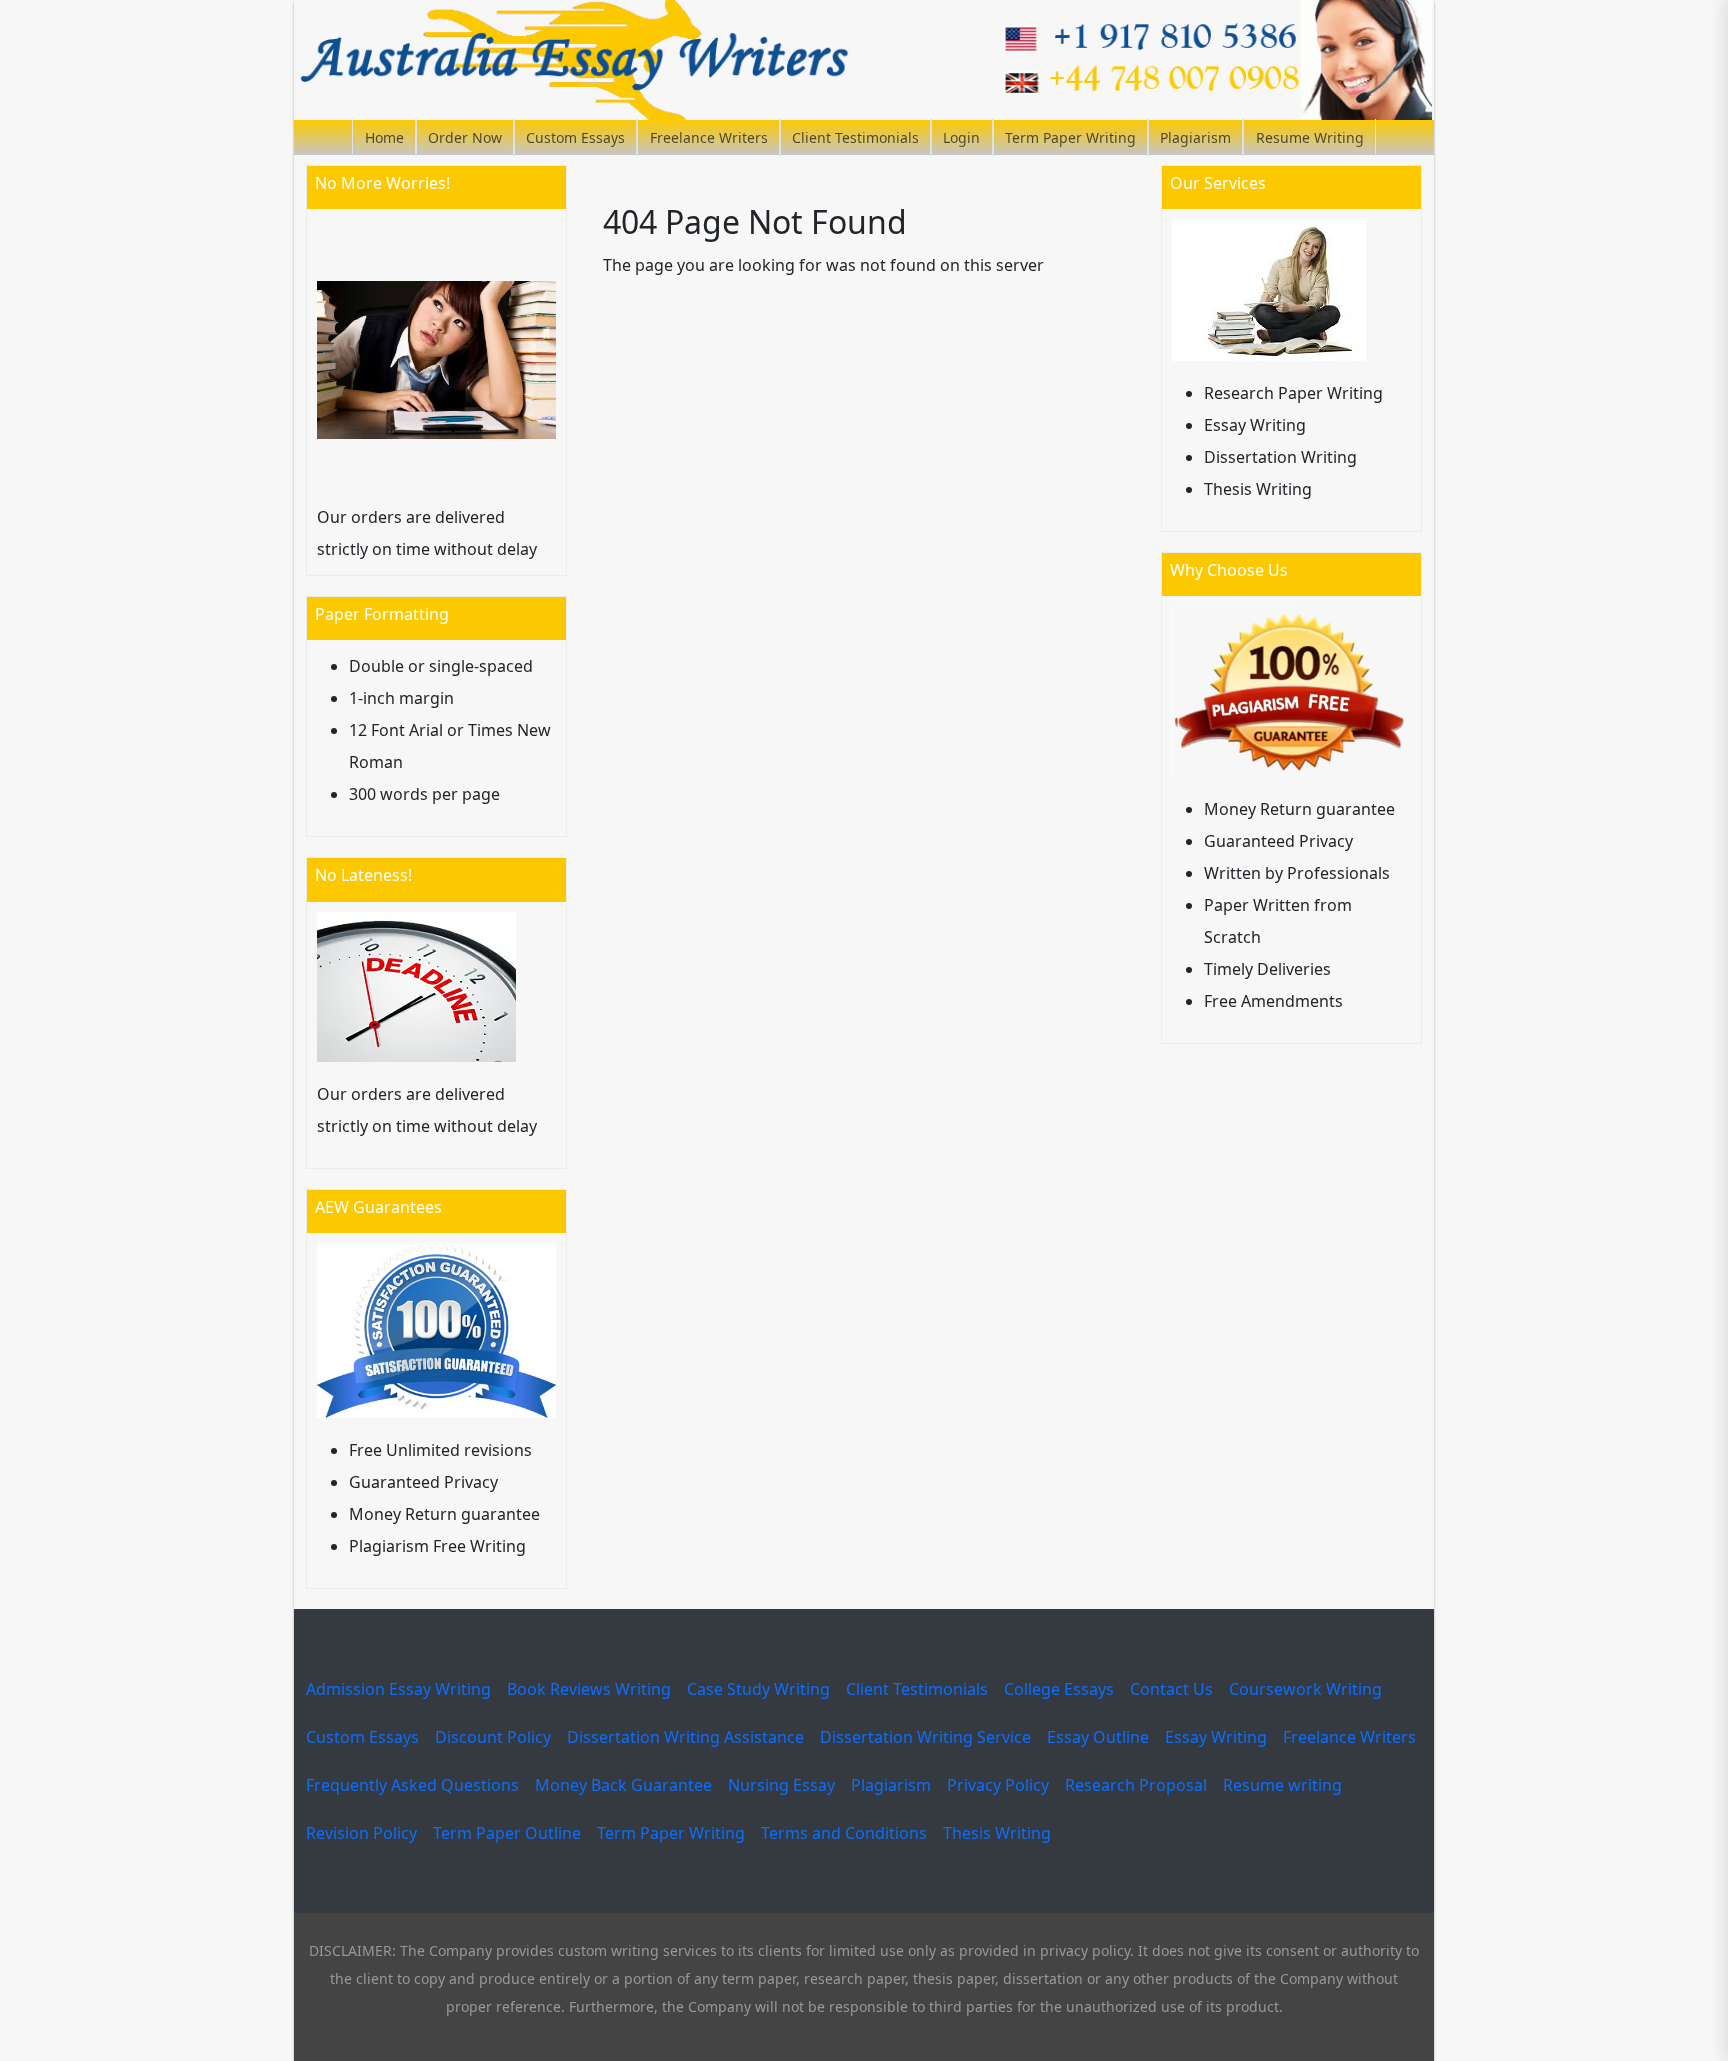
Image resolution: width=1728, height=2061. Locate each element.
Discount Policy (493, 1737)
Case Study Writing (758, 1689)
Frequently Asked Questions (412, 1785)
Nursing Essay (781, 1785)
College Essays (1059, 1689)
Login (961, 137)
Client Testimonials (855, 137)
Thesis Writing (997, 1833)
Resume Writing (1310, 137)
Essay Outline (1098, 1737)
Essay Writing (1216, 1737)
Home (384, 137)
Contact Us (1171, 1689)
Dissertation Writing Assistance (685, 1737)
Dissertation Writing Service (925, 1737)
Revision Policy (361, 1833)
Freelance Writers (709, 137)
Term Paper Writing (1070, 137)
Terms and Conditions (844, 1833)
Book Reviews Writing (589, 1689)
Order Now (465, 137)
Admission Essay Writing (398, 1689)
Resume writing (1282, 1785)
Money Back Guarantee (623, 1785)
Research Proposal (1136, 1785)
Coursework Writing (1305, 1689)
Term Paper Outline (507, 1833)
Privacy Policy (998, 1785)
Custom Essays (575, 137)
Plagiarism (1195, 137)
